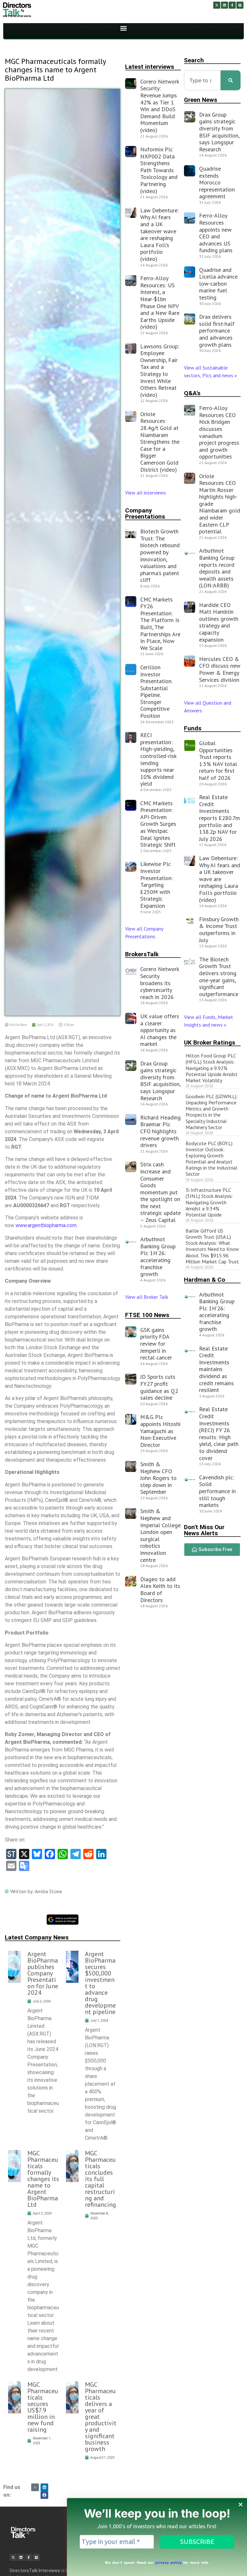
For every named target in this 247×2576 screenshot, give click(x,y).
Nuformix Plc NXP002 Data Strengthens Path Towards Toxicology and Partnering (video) (159, 170)
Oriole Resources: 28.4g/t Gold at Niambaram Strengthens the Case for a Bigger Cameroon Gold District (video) (160, 442)
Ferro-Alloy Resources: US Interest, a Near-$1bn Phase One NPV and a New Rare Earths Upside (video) (160, 302)
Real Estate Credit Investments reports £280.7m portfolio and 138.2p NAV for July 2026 (220, 818)
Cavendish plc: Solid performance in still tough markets (217, 1491)
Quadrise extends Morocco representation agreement (217, 182)
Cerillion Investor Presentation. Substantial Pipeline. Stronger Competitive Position (156, 691)
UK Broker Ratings (210, 1043)
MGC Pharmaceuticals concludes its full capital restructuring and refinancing (101, 2179)
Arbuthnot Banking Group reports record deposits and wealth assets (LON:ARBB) (217, 568)
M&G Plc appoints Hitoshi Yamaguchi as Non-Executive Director (160, 1431)
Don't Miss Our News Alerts (204, 1530)
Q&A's (192, 393)
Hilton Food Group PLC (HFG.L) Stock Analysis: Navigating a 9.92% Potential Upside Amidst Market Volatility (212, 1068)
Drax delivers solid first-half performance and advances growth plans (217, 330)
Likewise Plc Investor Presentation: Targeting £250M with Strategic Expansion (156, 885)
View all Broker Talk (147, 1297)
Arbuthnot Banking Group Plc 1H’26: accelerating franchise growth (158, 1257)
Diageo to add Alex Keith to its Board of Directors (160, 1590)
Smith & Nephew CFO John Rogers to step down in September (158, 1478)
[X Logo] (35, 2487)
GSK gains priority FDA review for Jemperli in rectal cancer (156, 1344)
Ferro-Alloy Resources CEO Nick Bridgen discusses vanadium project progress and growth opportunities (219, 432)
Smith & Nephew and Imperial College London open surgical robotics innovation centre (160, 1535)
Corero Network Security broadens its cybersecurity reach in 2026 (160, 983)
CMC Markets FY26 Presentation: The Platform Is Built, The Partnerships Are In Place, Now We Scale (160, 624)
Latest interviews (150, 67)
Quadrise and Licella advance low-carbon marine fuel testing (218, 284)
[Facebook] (44, 2495)
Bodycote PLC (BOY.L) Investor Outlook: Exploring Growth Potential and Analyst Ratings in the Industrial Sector (211, 1159)
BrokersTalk (142, 954)
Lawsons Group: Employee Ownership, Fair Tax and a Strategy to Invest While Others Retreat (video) (160, 370)
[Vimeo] (240, 5)
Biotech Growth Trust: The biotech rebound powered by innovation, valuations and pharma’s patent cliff (160, 556)
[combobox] (202, 80)
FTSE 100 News (147, 1315)
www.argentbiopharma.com (46, 1225)
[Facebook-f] (232, 5)
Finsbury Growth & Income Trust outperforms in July (219, 930)
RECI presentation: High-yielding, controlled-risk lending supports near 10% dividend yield (158, 759)
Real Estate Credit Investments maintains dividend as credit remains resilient (216, 1369)
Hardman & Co (205, 1280)
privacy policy (169, 2562)
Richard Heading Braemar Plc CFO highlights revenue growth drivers (160, 1131)
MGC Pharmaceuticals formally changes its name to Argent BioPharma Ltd (43, 2179)
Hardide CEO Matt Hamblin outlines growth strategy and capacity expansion (219, 622)
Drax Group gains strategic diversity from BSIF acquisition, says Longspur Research (160, 1081)
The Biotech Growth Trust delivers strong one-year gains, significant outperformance (219, 977)
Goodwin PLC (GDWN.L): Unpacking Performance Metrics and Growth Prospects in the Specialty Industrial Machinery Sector (212, 1112)
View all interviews (146, 493)
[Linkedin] (224, 5)
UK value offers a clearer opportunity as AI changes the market (160, 1030)
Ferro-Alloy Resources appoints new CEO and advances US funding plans (216, 233)
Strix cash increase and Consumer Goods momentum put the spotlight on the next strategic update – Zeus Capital (160, 1192)
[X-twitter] (217, 5)
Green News (201, 100)
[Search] (231, 80)
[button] (124, 28)
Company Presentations (145, 513)
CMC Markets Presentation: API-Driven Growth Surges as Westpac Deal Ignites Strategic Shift (158, 824)
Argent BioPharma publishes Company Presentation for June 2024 (43, 1973)
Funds (193, 728)
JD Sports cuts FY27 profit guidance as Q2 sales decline (159, 1387)
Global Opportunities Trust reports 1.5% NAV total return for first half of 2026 (218, 760)
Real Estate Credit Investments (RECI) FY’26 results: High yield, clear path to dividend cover (219, 1433)
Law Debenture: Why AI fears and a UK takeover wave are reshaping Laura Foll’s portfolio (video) (160, 235)
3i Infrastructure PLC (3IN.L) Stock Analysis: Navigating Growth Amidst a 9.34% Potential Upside (209, 1202)
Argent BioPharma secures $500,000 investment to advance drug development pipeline (100, 1983)
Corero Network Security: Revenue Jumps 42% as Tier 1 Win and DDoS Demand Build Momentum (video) (160, 106)
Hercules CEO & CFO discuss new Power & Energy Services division (220, 669)
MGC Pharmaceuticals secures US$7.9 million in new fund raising (43, 2407)
